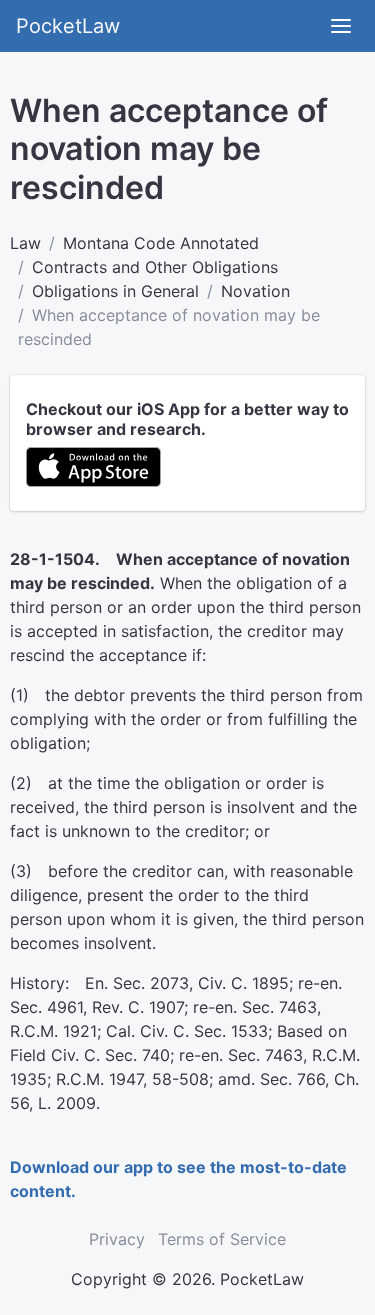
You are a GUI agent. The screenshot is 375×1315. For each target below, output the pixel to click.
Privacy (117, 1239)
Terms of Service (222, 1239)
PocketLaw (68, 26)
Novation (255, 291)
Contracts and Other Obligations (155, 267)
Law (25, 243)
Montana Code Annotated (161, 243)
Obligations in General (115, 291)
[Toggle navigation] (341, 26)
